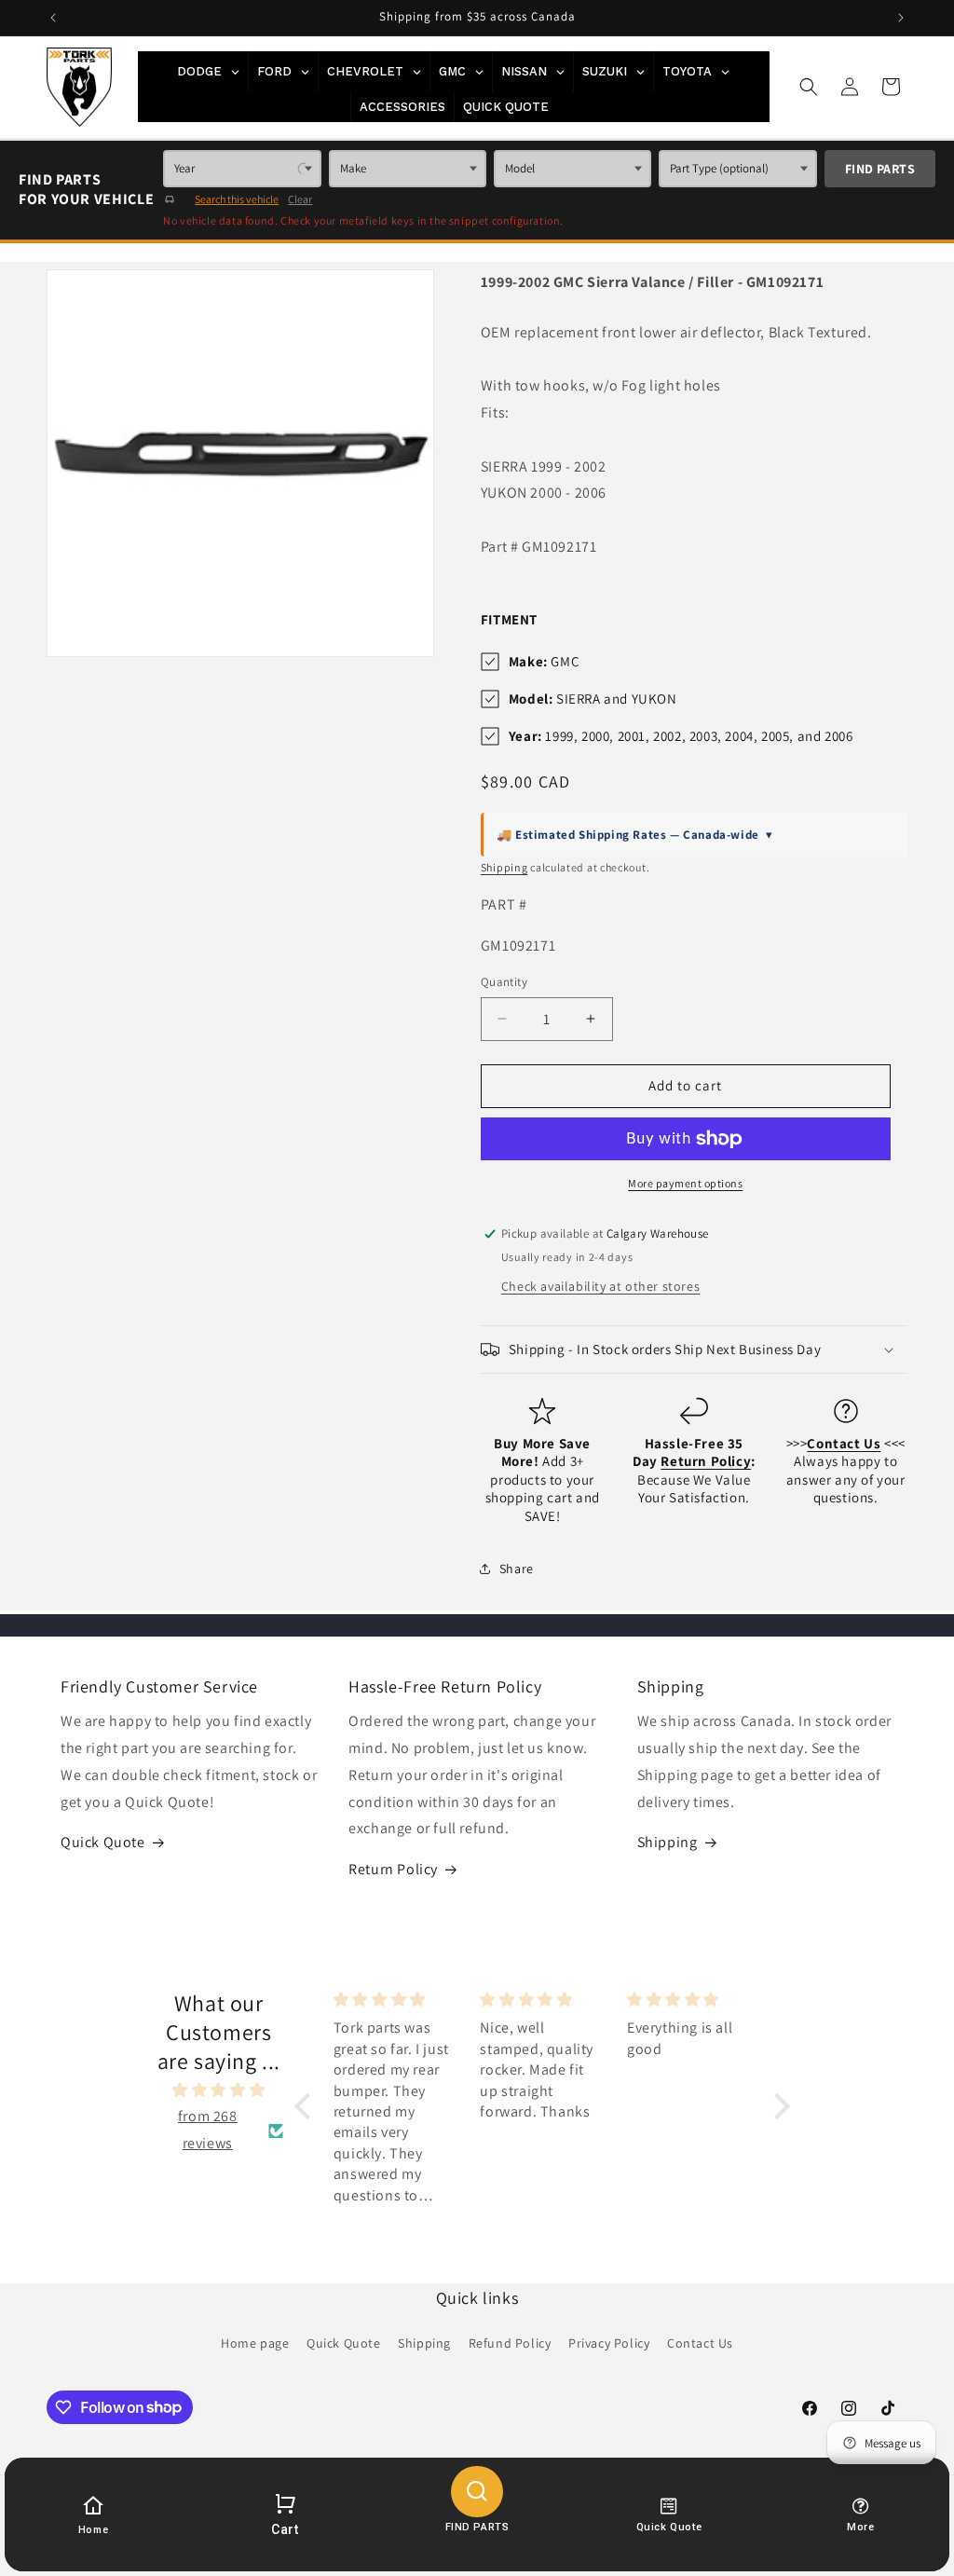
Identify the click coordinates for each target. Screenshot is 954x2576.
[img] (219, 2090)
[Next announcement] (901, 18)
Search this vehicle (237, 199)
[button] (809, 87)
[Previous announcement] (53, 18)
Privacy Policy (609, 2343)
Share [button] (517, 1569)
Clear (300, 199)
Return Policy (393, 1869)
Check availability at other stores (600, 1286)
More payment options (685, 1183)
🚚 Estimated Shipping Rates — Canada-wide (635, 835)
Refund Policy (510, 2343)
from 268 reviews (208, 2130)
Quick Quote (103, 1842)
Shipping (504, 867)
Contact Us (700, 2343)
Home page (255, 2343)
